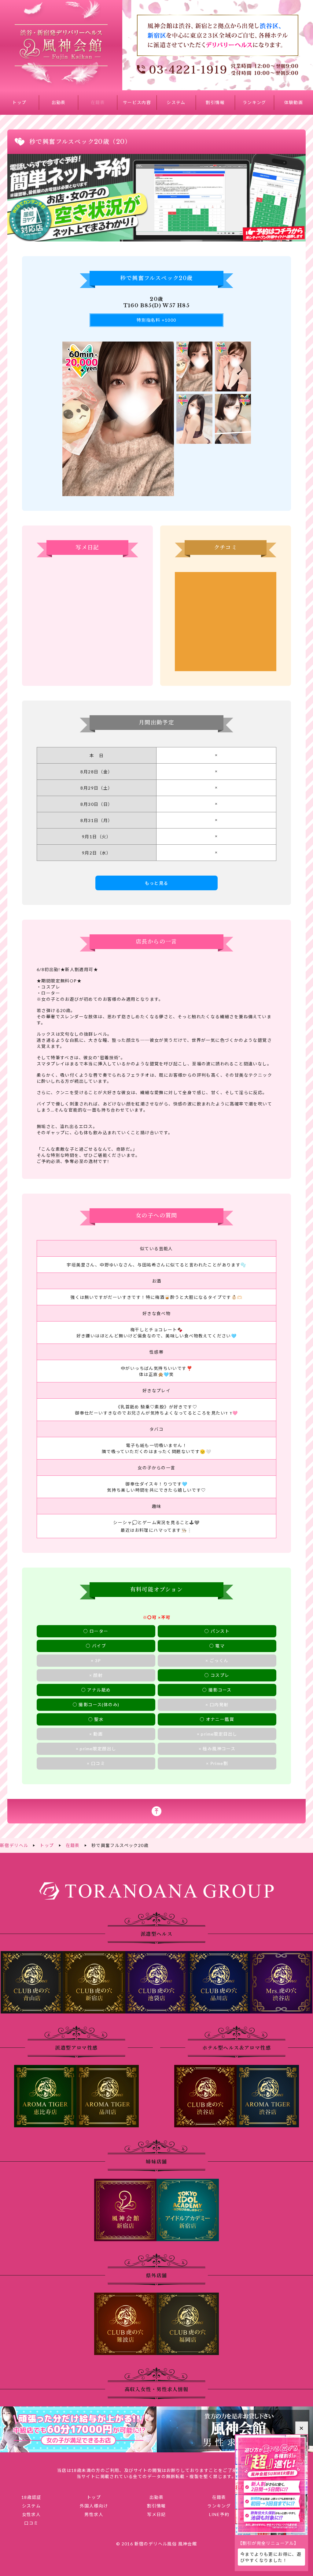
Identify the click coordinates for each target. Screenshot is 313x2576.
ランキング (254, 102)
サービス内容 (137, 102)
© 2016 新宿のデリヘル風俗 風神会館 (156, 2544)
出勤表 (59, 102)
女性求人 (31, 2514)
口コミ (31, 2523)
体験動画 (294, 102)
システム (176, 102)
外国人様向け (94, 2506)
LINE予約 (219, 2514)
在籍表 (98, 102)
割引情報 (215, 102)
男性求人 (94, 2514)
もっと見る (157, 883)
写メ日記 (156, 2514)
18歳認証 (31, 2497)
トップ (19, 102)
